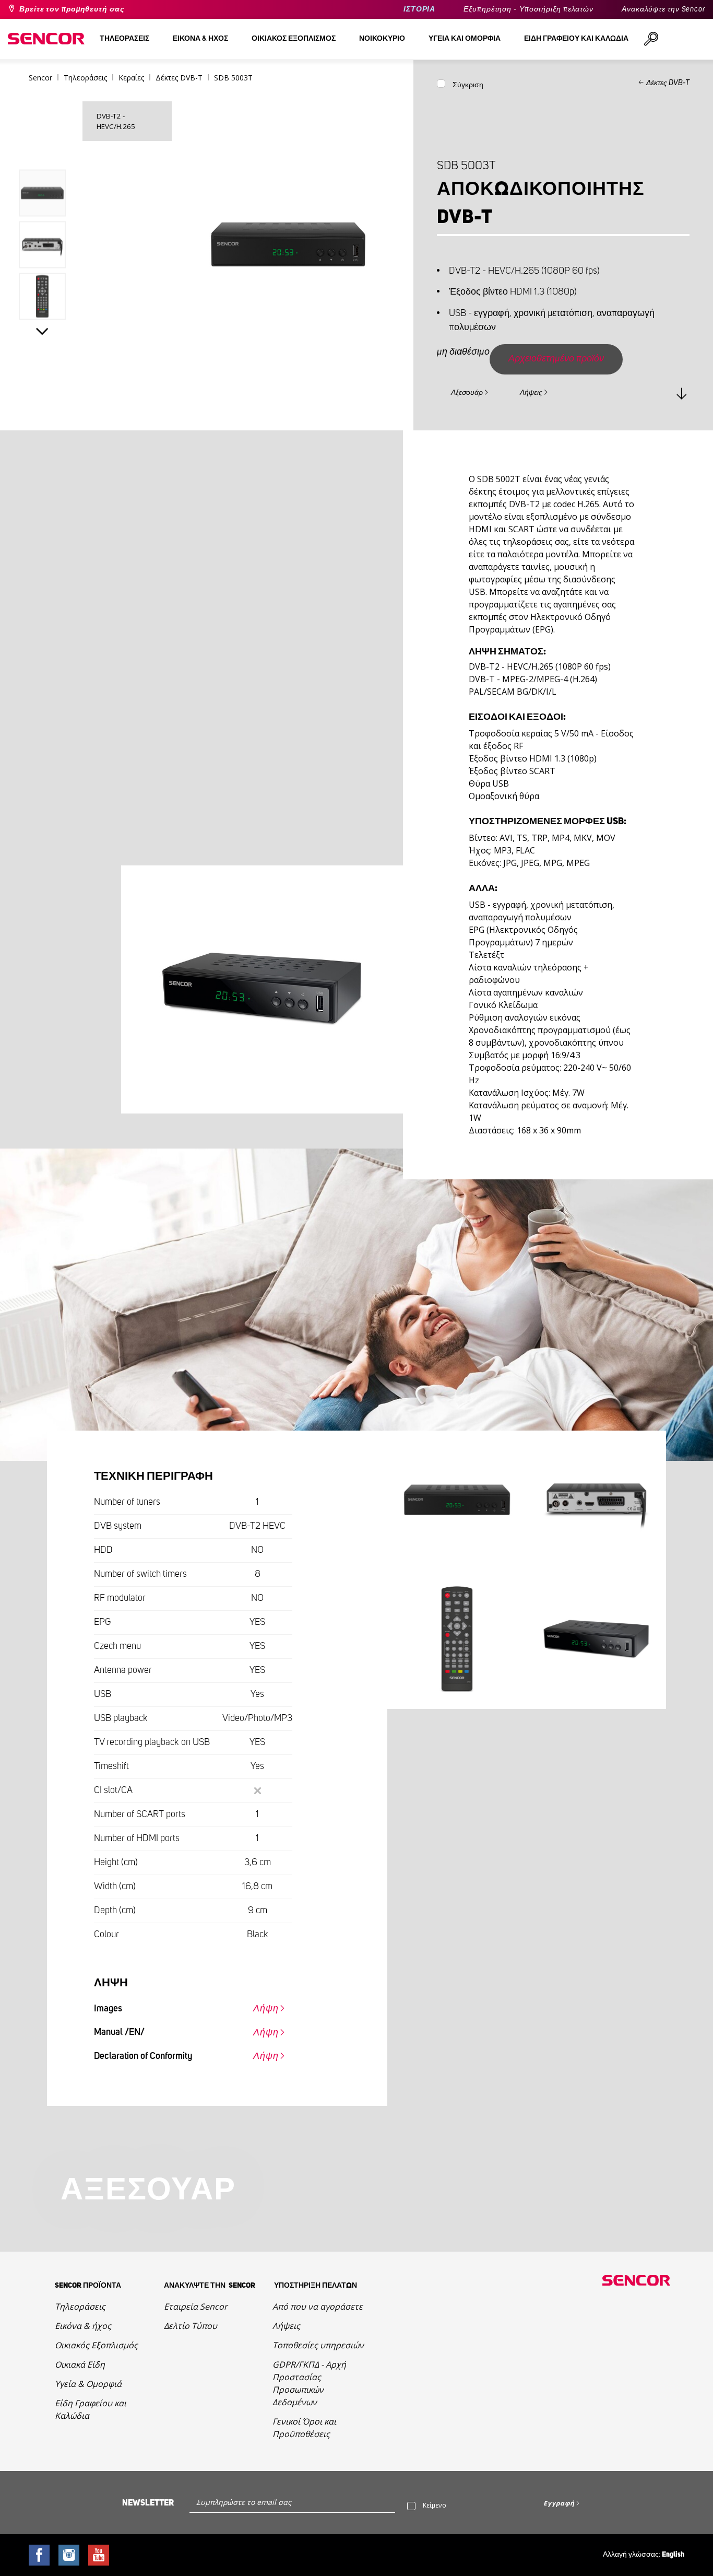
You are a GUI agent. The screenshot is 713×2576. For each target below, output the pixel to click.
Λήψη (266, 2009)
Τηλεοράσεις (80, 2306)
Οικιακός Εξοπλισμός (96, 2345)
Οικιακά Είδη (80, 2364)
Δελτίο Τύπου (191, 2326)
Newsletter (148, 2503)
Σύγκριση (468, 85)
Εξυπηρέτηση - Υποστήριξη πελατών (528, 9)
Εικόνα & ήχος (83, 2326)
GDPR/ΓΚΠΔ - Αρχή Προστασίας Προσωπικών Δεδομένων (309, 2383)
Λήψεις (531, 393)
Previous (43, 148)
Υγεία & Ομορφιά (88, 2384)
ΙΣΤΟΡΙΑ (419, 9)
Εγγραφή (559, 2503)
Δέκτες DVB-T (668, 83)
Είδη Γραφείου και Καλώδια (91, 2409)
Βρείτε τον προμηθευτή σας (72, 9)
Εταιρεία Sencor (196, 2306)
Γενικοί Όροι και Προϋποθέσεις (304, 2428)
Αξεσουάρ (467, 393)
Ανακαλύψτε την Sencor (663, 9)
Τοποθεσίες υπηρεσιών (318, 2345)
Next (43, 331)
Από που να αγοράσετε (318, 2306)
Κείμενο (435, 2505)
